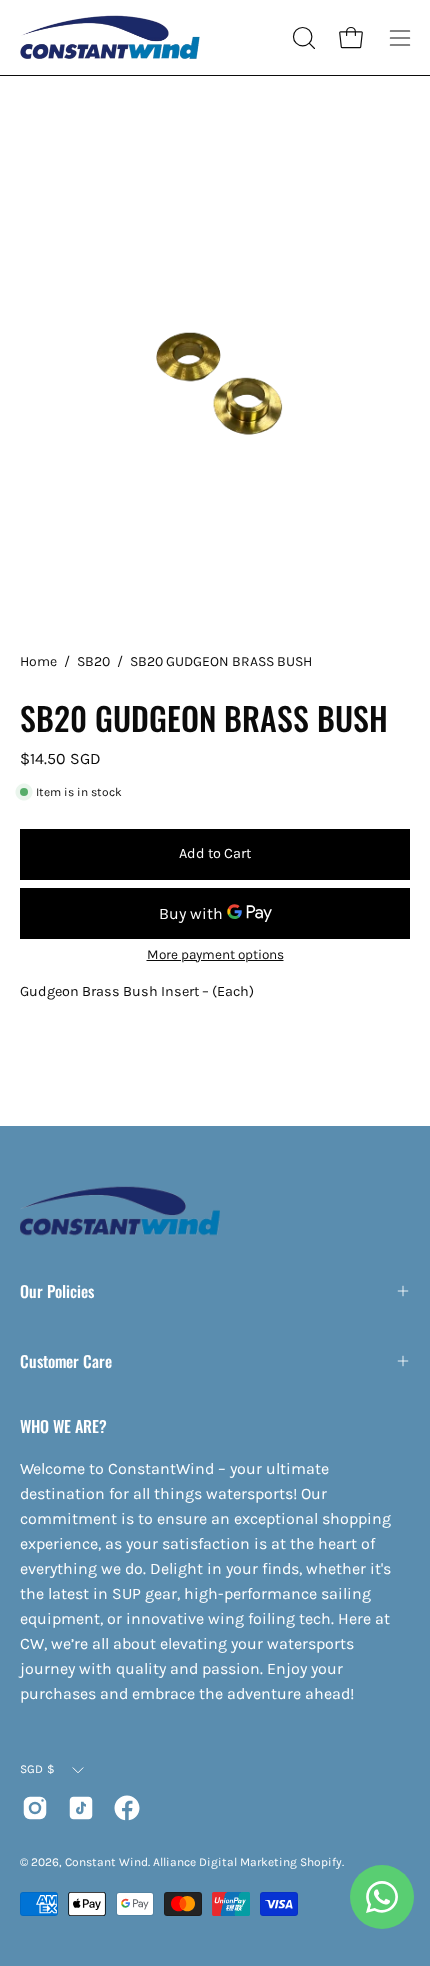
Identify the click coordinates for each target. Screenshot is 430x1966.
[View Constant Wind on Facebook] (127, 1808)
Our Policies (57, 1291)
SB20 (93, 661)
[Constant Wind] (110, 37)
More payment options (215, 954)
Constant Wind (106, 1862)
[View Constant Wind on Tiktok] (81, 1808)
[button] (302, 38)
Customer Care (66, 1361)
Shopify (321, 1862)
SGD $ (37, 1769)
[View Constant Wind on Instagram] (35, 1808)
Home (38, 661)
